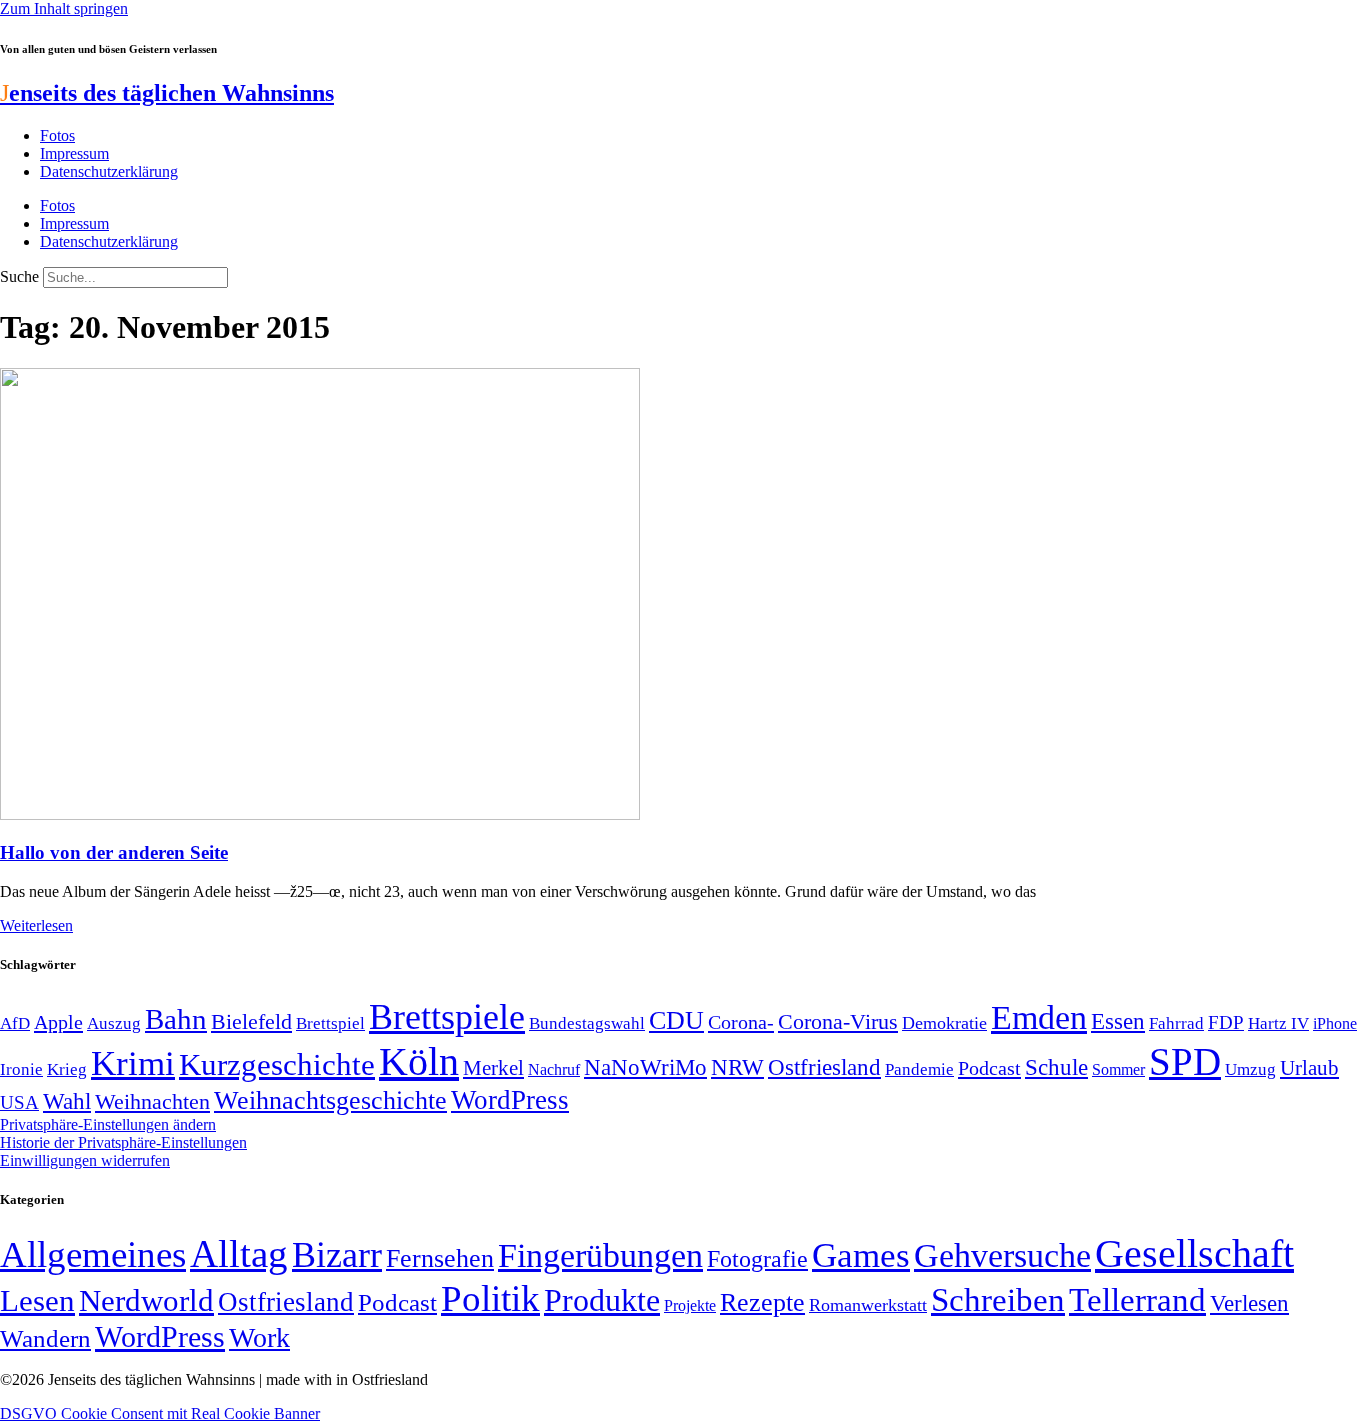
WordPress (510, 1100)
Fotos (57, 135)
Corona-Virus (838, 1021)
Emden (1039, 1017)
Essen (1118, 1021)
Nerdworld (146, 1300)
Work (259, 1337)
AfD (15, 1023)
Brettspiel (330, 1023)
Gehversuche (1002, 1255)
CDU (676, 1020)
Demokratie (944, 1023)
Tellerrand (1137, 1300)
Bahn (176, 1019)
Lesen (37, 1300)
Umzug (1250, 1069)
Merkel (493, 1068)
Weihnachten (152, 1101)
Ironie (21, 1069)
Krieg (67, 1069)
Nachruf (554, 1069)
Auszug (114, 1023)
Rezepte (762, 1302)
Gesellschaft (1194, 1253)
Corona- (741, 1022)
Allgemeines (93, 1254)
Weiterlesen (36, 925)
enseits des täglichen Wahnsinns (167, 93)
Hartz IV (1278, 1023)
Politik (490, 1298)
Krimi (133, 1063)
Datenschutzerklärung (109, 171)
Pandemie (919, 1069)
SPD (1185, 1061)
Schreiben (998, 1300)
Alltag (239, 1253)
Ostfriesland (824, 1067)
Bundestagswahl (587, 1023)
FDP (1226, 1022)
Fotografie (757, 1259)
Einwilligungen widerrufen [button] (85, 1160)
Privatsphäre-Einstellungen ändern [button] (108, 1124)
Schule (1056, 1067)
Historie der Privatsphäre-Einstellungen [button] (123, 1142)
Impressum (74, 153)
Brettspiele (447, 1017)
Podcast (989, 1068)
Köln (419, 1061)
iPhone (1335, 1024)
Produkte (602, 1300)
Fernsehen (440, 1258)
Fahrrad (1176, 1023)
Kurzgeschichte (277, 1064)
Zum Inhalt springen (64, 8)
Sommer (1118, 1069)
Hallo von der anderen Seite (114, 852)
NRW (737, 1067)
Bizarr (337, 1255)
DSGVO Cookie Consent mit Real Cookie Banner (160, 1413)
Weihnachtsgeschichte (330, 1100)
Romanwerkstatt (868, 1305)
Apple (58, 1022)
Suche (19, 276)
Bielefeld (251, 1021)
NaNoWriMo (645, 1067)
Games (861, 1255)
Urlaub (1309, 1068)
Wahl (67, 1101)
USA (19, 1102)
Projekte (690, 1305)
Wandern (45, 1338)
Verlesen (1249, 1303)
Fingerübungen (600, 1255)
